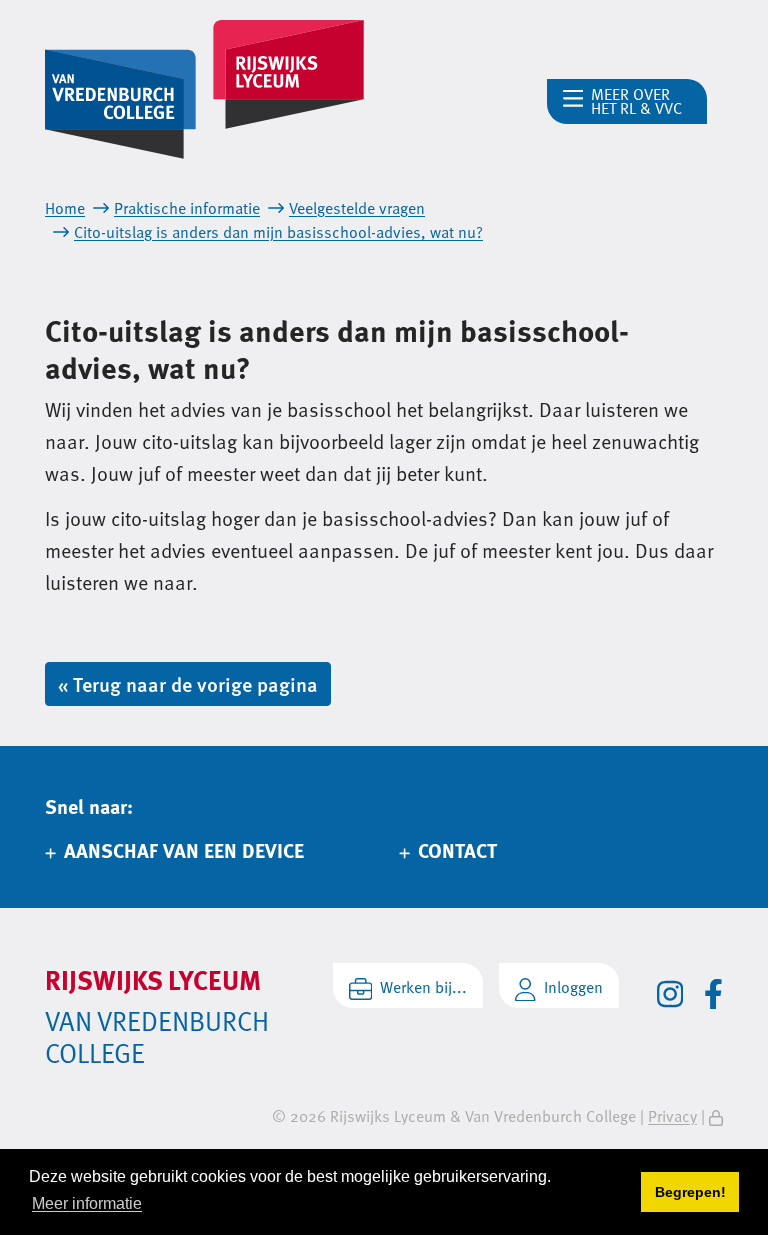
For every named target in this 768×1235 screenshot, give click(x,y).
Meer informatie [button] (87, 1203)
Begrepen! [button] (690, 1192)
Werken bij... (423, 987)
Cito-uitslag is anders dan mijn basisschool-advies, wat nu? (278, 232)
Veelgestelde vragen (357, 208)
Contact (457, 849)
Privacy (672, 1116)
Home (65, 208)
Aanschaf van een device (184, 849)
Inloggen (573, 987)
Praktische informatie (187, 208)
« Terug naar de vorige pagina (188, 684)
